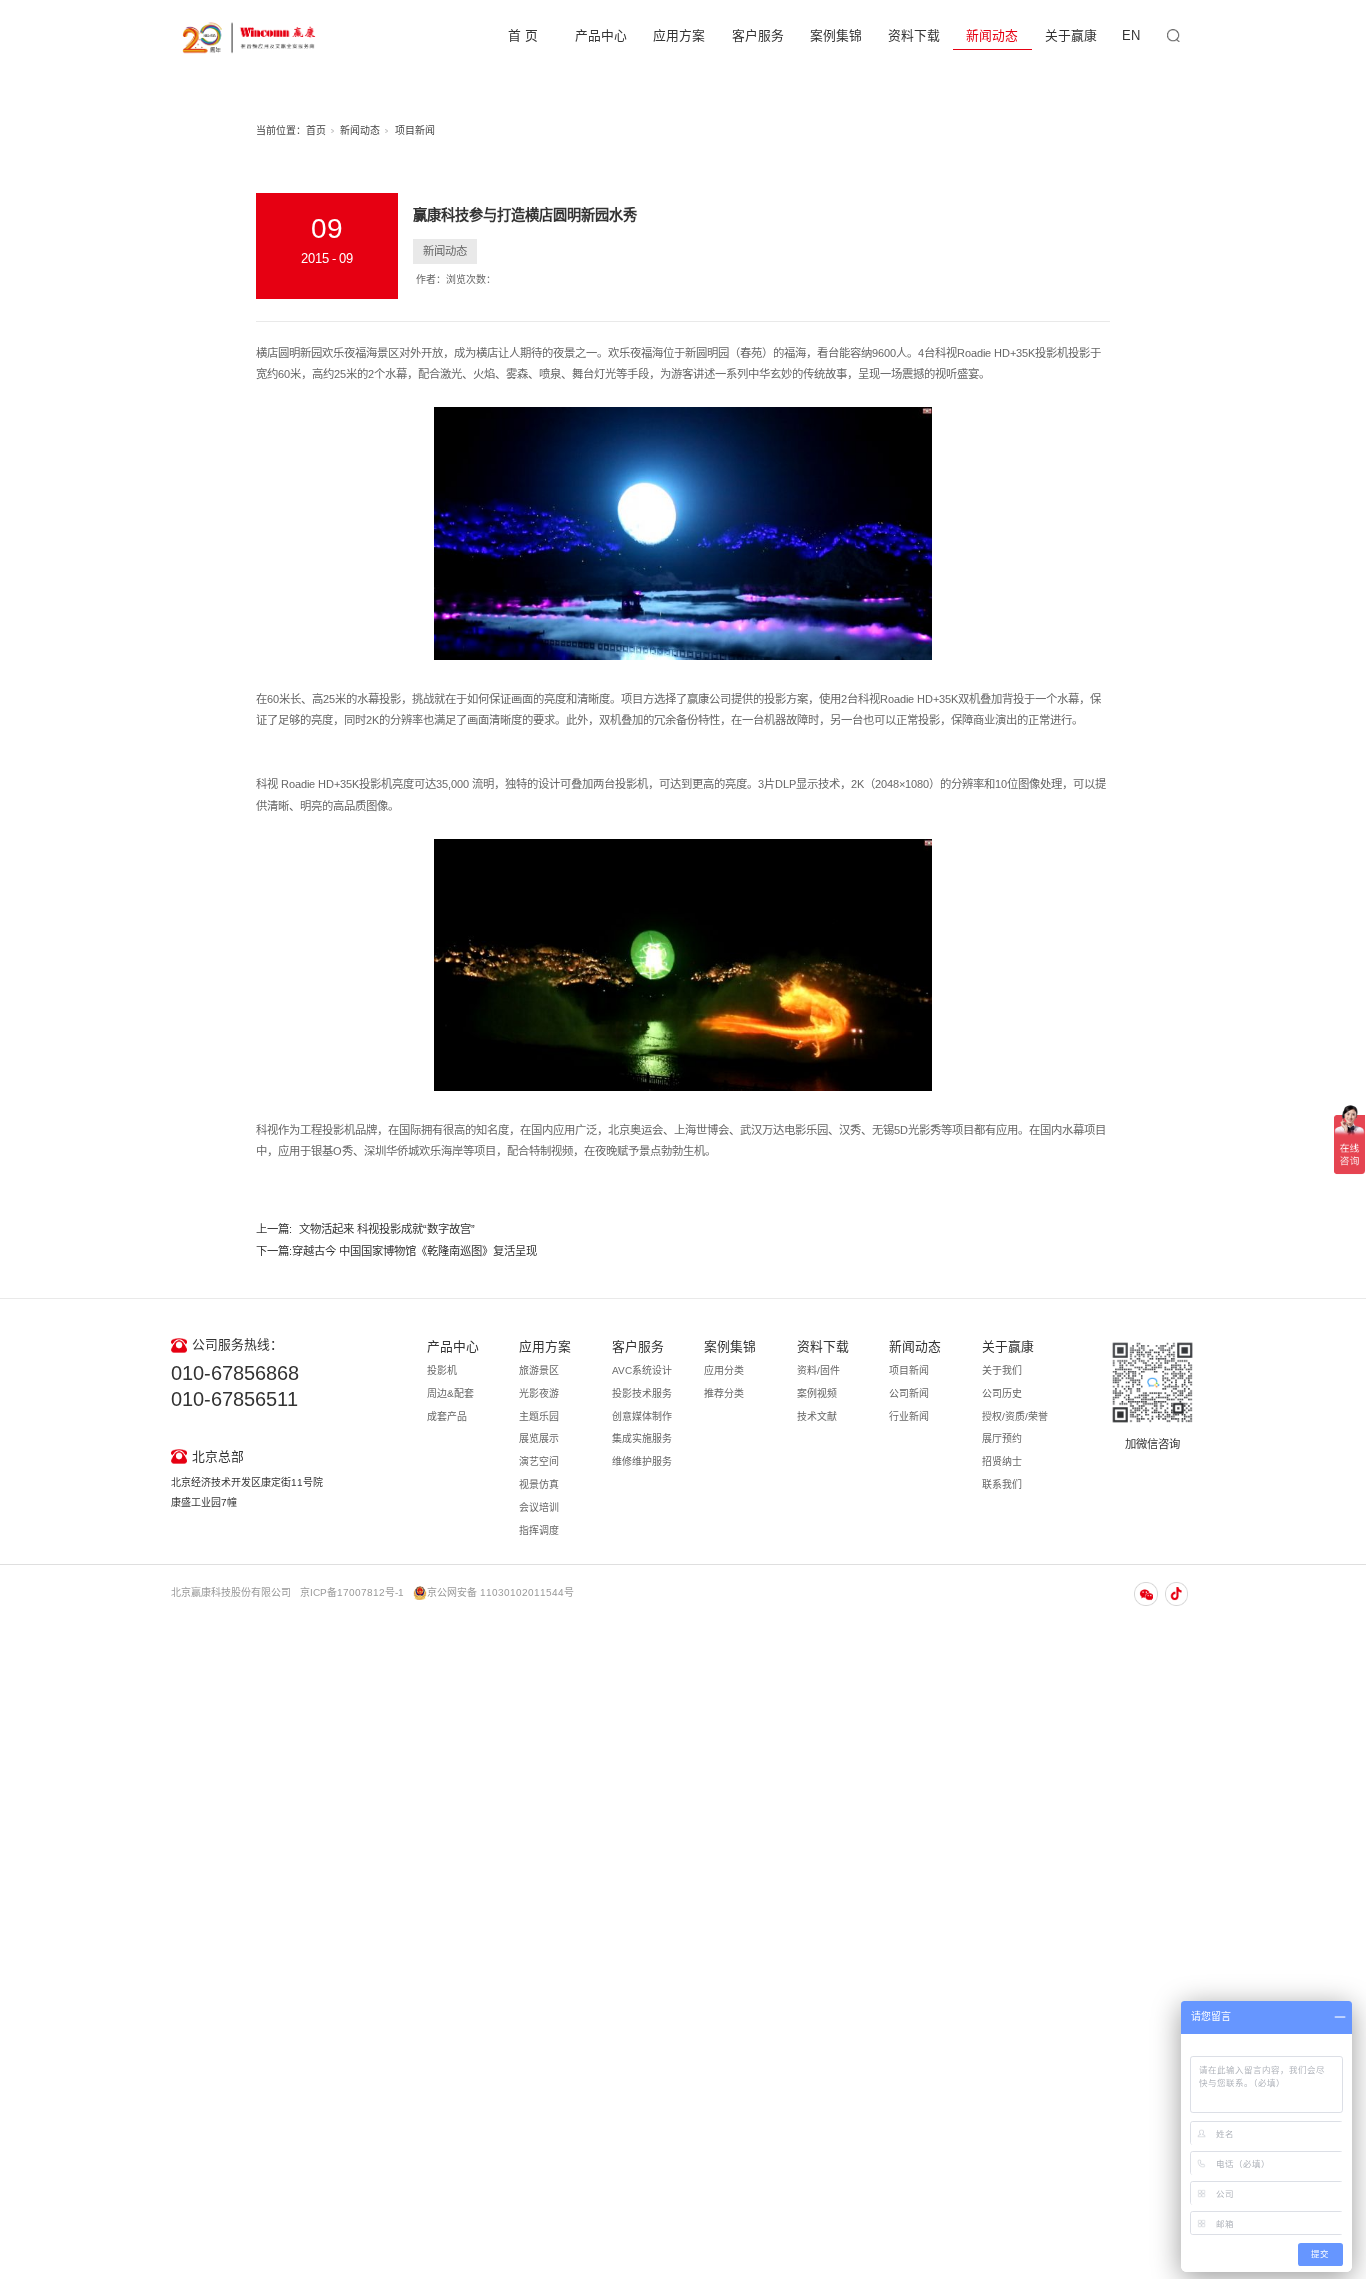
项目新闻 (415, 130)
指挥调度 (539, 1530)
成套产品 (447, 1416)
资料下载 (914, 35)
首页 (316, 130)
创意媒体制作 (642, 1416)
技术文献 (817, 1416)
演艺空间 (539, 1461)
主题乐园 (539, 1416)
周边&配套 (450, 1393)
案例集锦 (836, 35)
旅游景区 (539, 1370)
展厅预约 (1002, 1438)
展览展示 (539, 1438)
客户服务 (758, 35)
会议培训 (539, 1507)
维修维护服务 (642, 1461)
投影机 (442, 1370)
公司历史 (1002, 1393)
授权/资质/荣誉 (1015, 1416)
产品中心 (601, 35)
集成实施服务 (642, 1438)
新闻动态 (992, 35)
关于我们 (1002, 1370)
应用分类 (724, 1370)
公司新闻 (909, 1393)
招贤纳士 (1002, 1461)
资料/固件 (818, 1370)
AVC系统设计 (642, 1370)
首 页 (523, 35)
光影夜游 (539, 1393)
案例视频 (817, 1393)
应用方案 (679, 35)
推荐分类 (724, 1393)
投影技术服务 (642, 1393)
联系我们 (1002, 1484)
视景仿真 (539, 1484)
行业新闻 (909, 1416)
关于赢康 (1071, 35)
